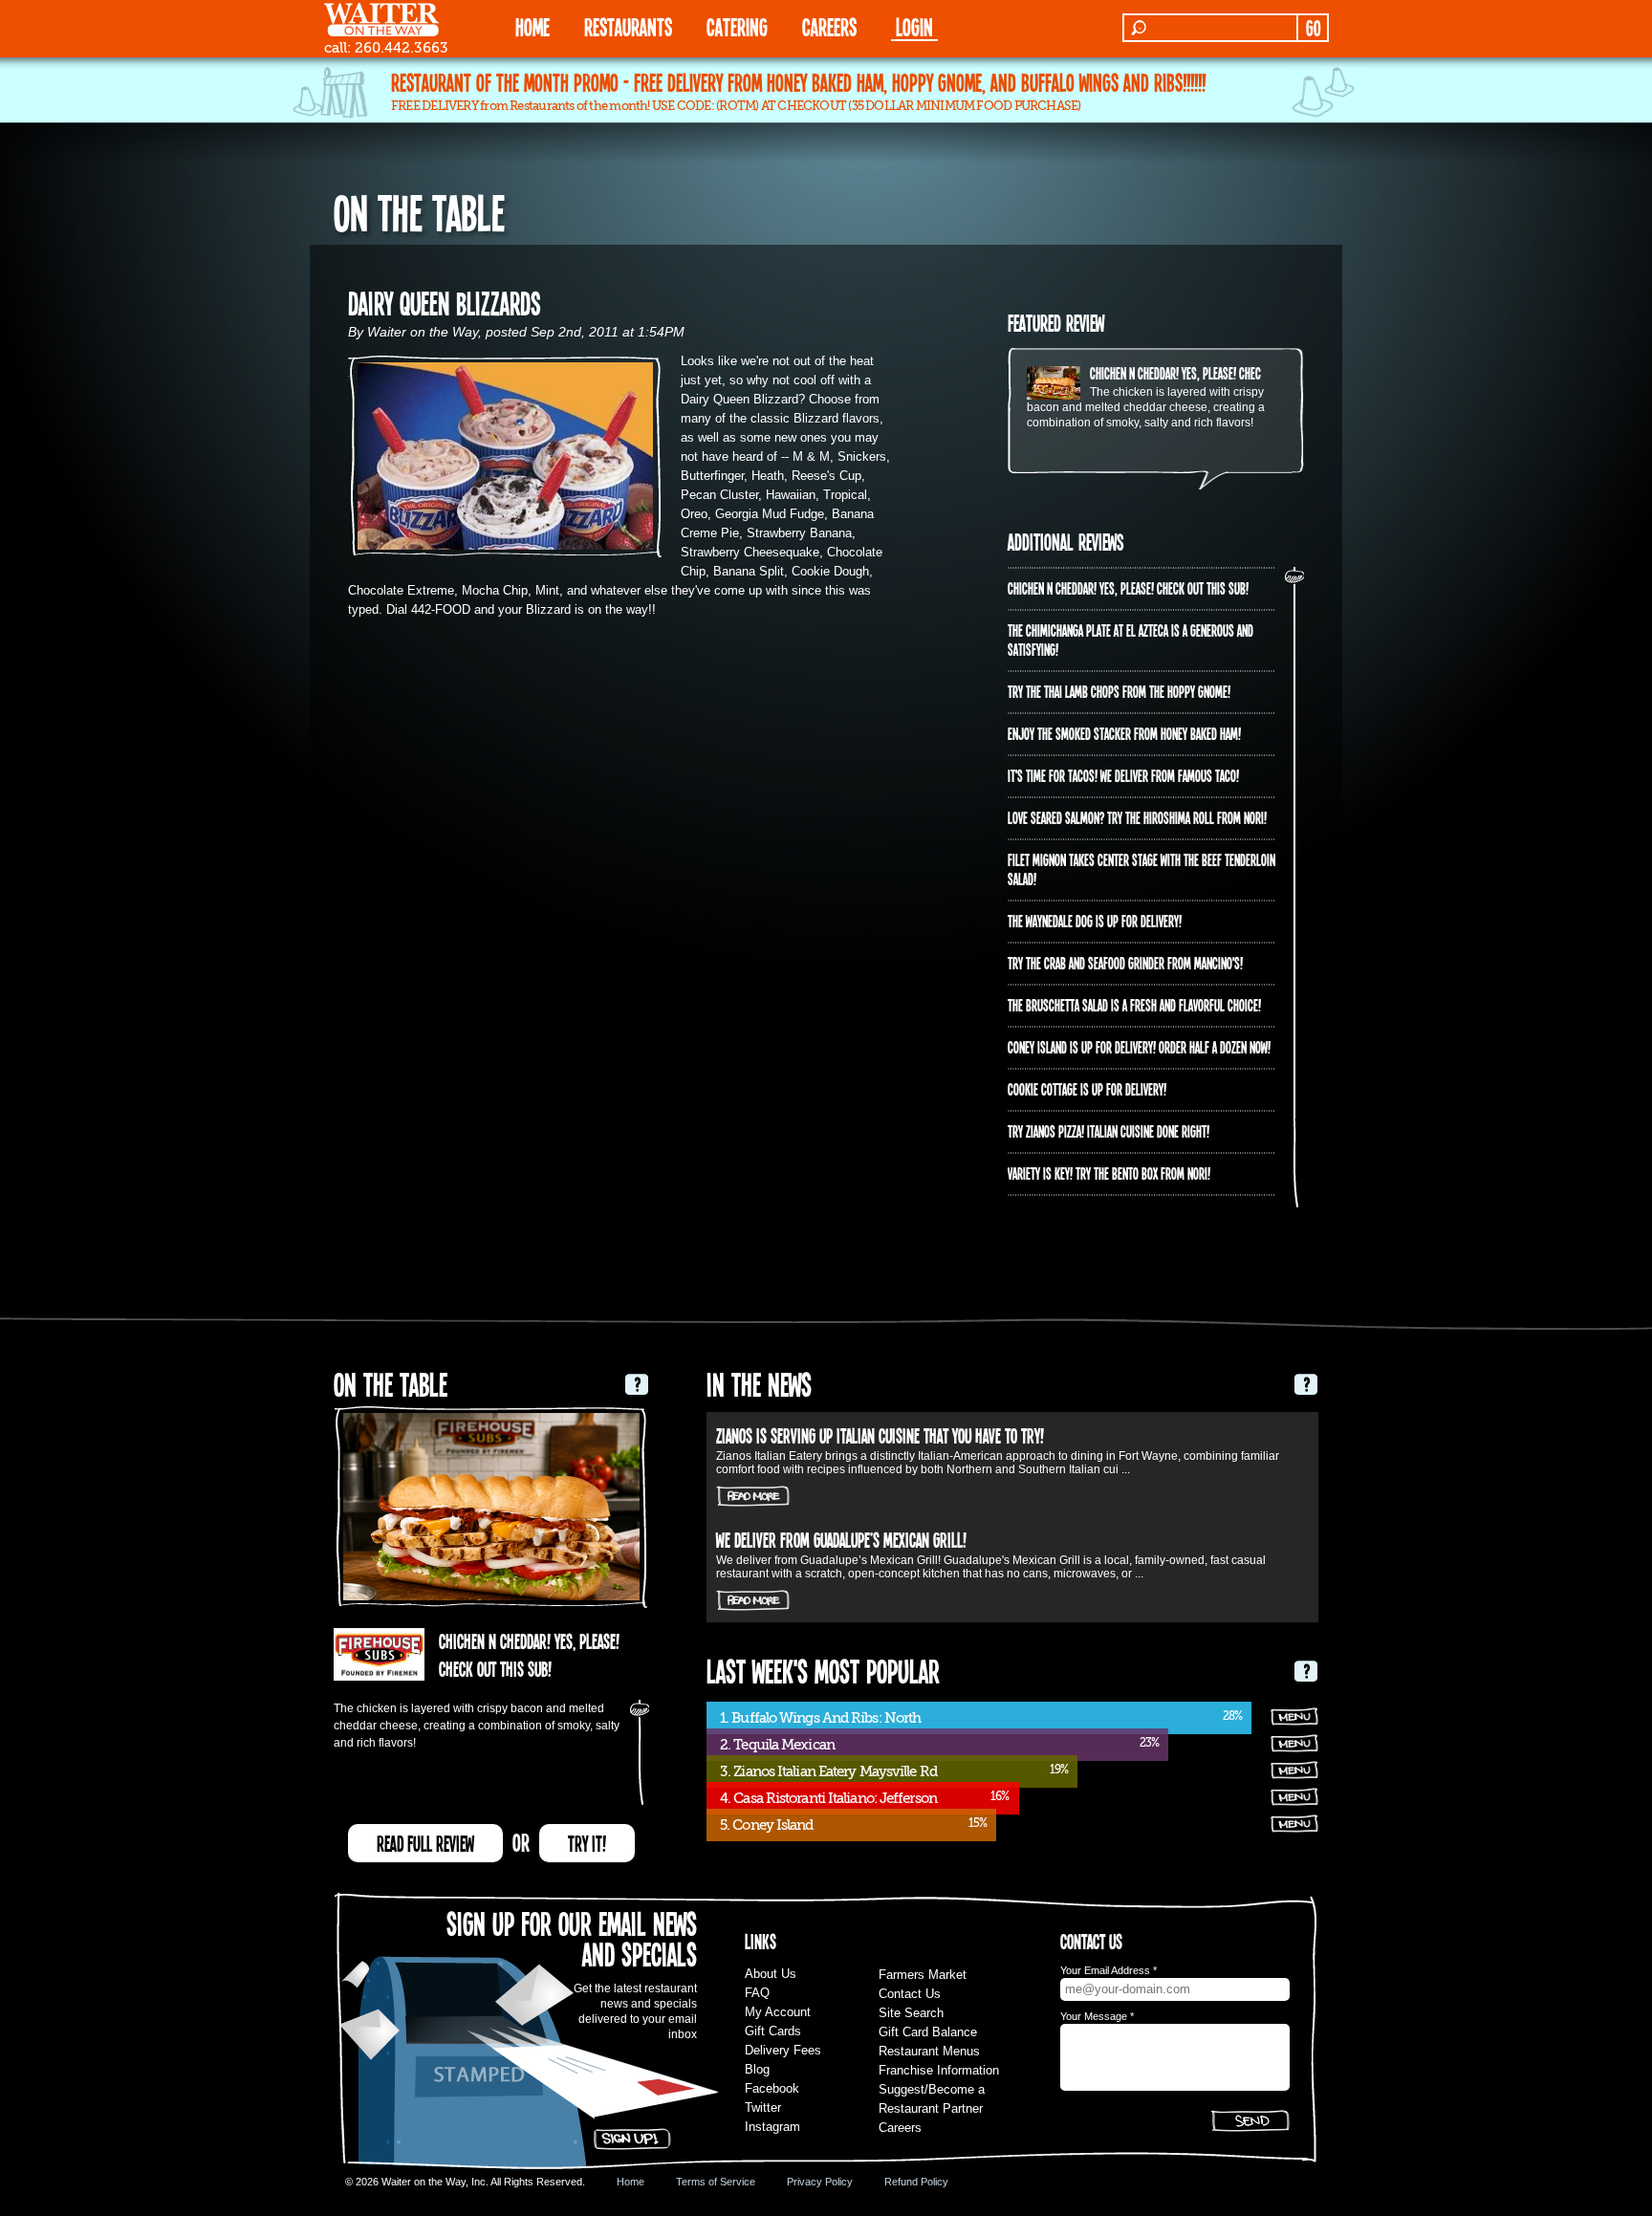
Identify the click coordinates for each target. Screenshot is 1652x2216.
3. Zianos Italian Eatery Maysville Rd (828, 1771)
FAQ (757, 1993)
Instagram (772, 2127)
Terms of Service (716, 2182)
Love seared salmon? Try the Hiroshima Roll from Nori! (1137, 817)
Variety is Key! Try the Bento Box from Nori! (1109, 1173)
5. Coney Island (767, 1825)
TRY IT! (587, 1843)
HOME (533, 26)
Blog (757, 2069)
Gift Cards (773, 2031)
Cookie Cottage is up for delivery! (1087, 1089)
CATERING (737, 26)
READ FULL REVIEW (425, 1843)
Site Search (911, 2013)
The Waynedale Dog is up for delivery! (1095, 921)
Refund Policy (916, 2182)
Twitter (763, 2107)
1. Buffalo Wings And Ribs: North (820, 1718)
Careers (829, 26)
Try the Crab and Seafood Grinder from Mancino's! (1125, 963)
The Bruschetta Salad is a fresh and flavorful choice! (1134, 1005)
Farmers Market (923, 1975)
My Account (778, 2012)
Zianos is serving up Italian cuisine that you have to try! (880, 1435)
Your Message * (1097, 2016)
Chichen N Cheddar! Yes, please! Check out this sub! (1210, 373)
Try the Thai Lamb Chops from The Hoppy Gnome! (1119, 691)
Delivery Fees (783, 2050)
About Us (771, 1974)
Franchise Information (939, 2070)
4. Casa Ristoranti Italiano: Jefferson (828, 1798)
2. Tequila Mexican (777, 1745)
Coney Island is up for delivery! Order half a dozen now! (1139, 1047)
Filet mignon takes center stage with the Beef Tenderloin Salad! (1141, 869)
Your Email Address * (1109, 1970)
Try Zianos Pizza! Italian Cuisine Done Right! (1109, 1131)
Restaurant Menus (929, 2051)
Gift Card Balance (928, 2032)
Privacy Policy (820, 2182)
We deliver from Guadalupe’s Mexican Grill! (841, 1539)
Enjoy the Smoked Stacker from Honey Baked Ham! (1124, 733)
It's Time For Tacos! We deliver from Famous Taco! (1123, 775)
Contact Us (910, 1994)
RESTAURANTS (628, 26)
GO (1313, 28)
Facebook (772, 2088)
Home (630, 2182)
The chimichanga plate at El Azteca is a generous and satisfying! (1130, 640)
